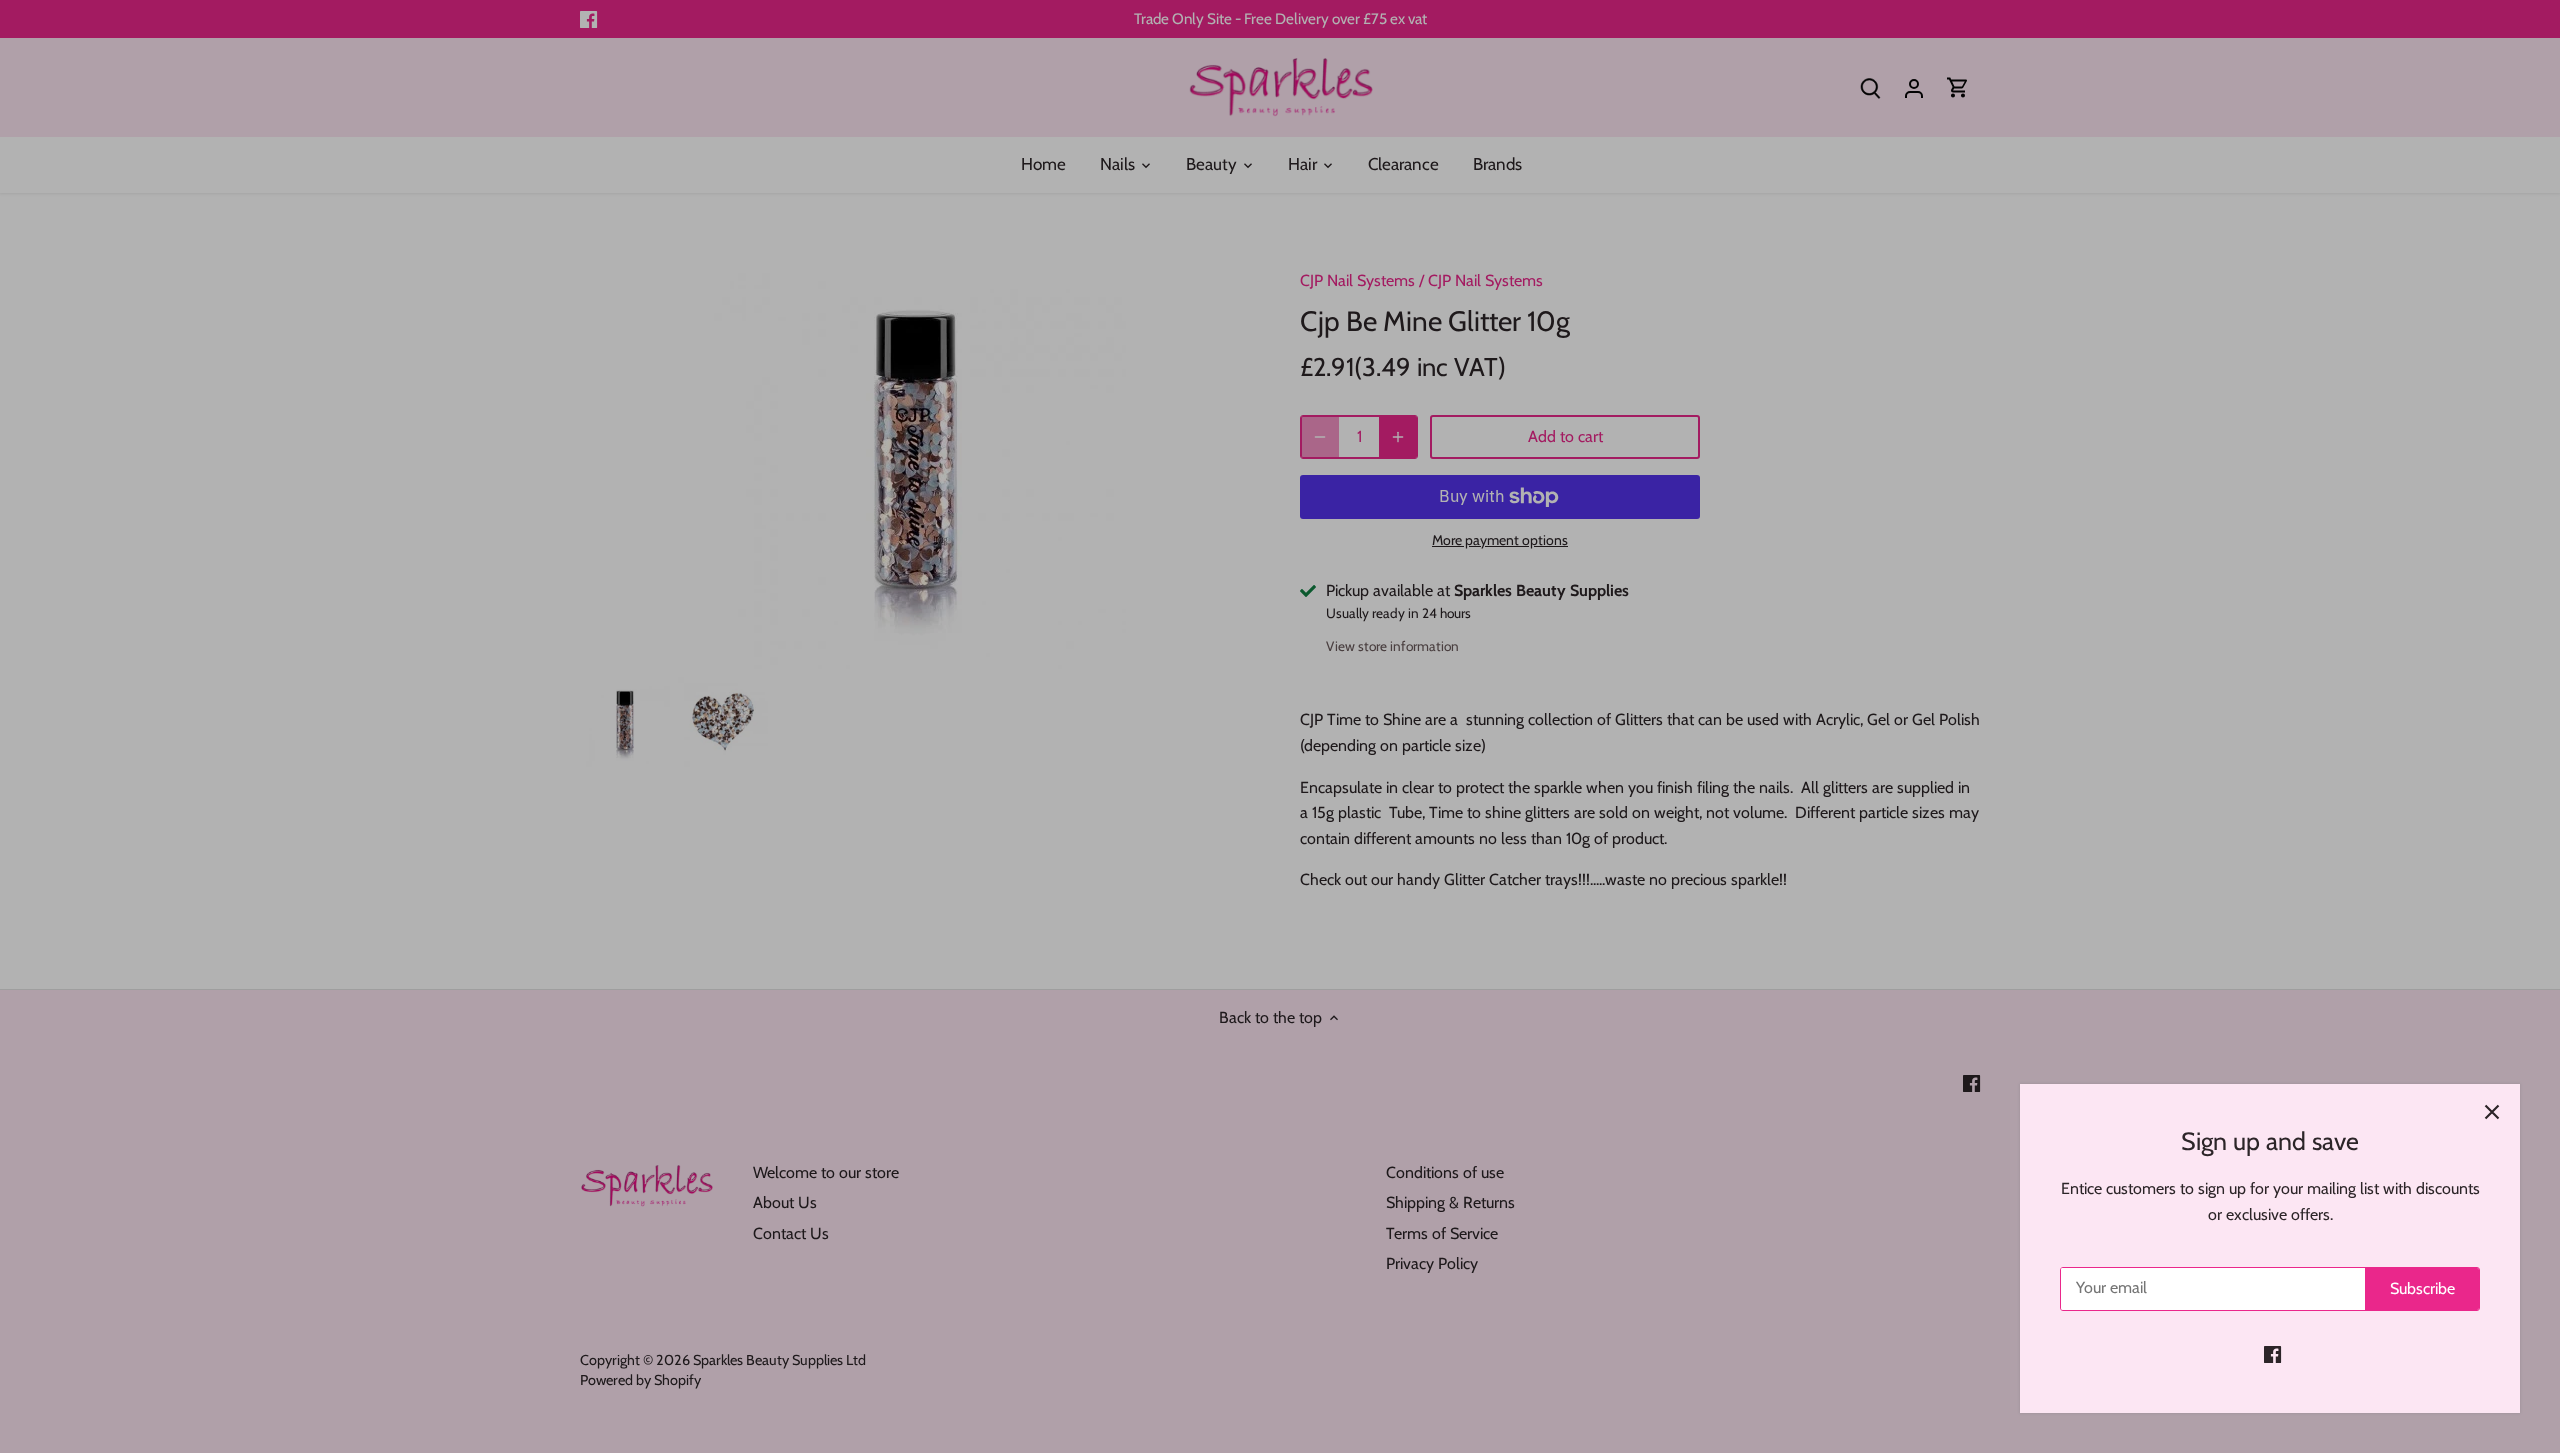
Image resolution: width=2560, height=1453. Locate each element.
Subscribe (2422, 1288)
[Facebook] (2272, 1354)
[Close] (2492, 1112)
